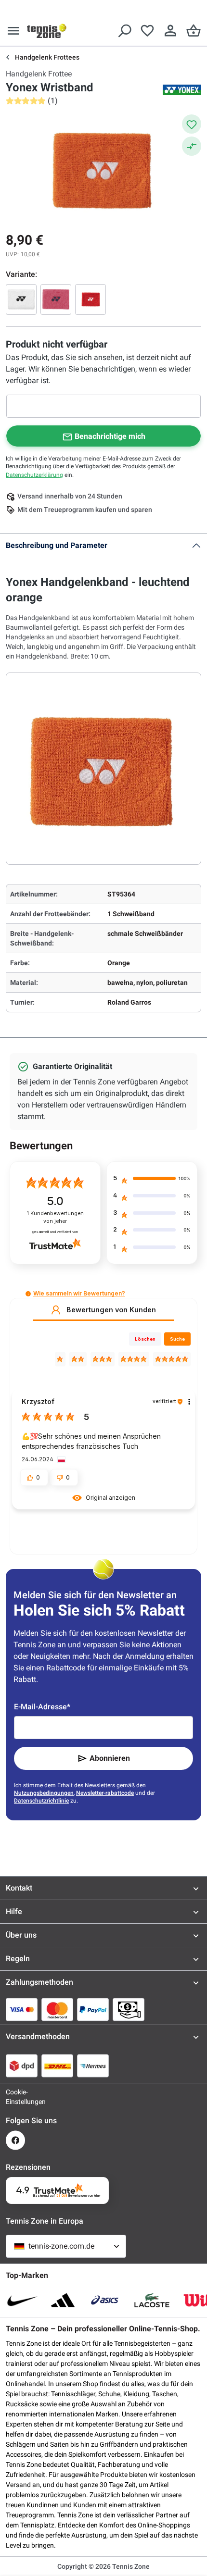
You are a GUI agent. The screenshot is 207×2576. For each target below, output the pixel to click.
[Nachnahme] (129, 2009)
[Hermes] (93, 2066)
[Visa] (22, 2009)
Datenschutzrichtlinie (41, 1801)
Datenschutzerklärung (34, 475)
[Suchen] (124, 31)
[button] (28, 1294)
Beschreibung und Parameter (57, 545)
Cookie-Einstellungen (15, 2097)
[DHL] (57, 2066)
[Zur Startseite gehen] (47, 31)
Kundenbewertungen (55, 1217)
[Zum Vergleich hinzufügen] (192, 146)
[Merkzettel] (147, 31)
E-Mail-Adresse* (42, 1707)
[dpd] (22, 2066)
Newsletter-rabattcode (105, 1793)
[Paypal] (93, 2009)
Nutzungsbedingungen (44, 1793)
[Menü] (13, 31)
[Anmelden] (170, 31)
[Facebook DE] (15, 2140)
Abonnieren (110, 1758)
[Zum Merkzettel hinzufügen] (192, 124)
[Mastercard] (57, 2009)
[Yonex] (182, 90)
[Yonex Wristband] (21, 299)
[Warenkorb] (194, 31)
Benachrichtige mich (110, 436)
